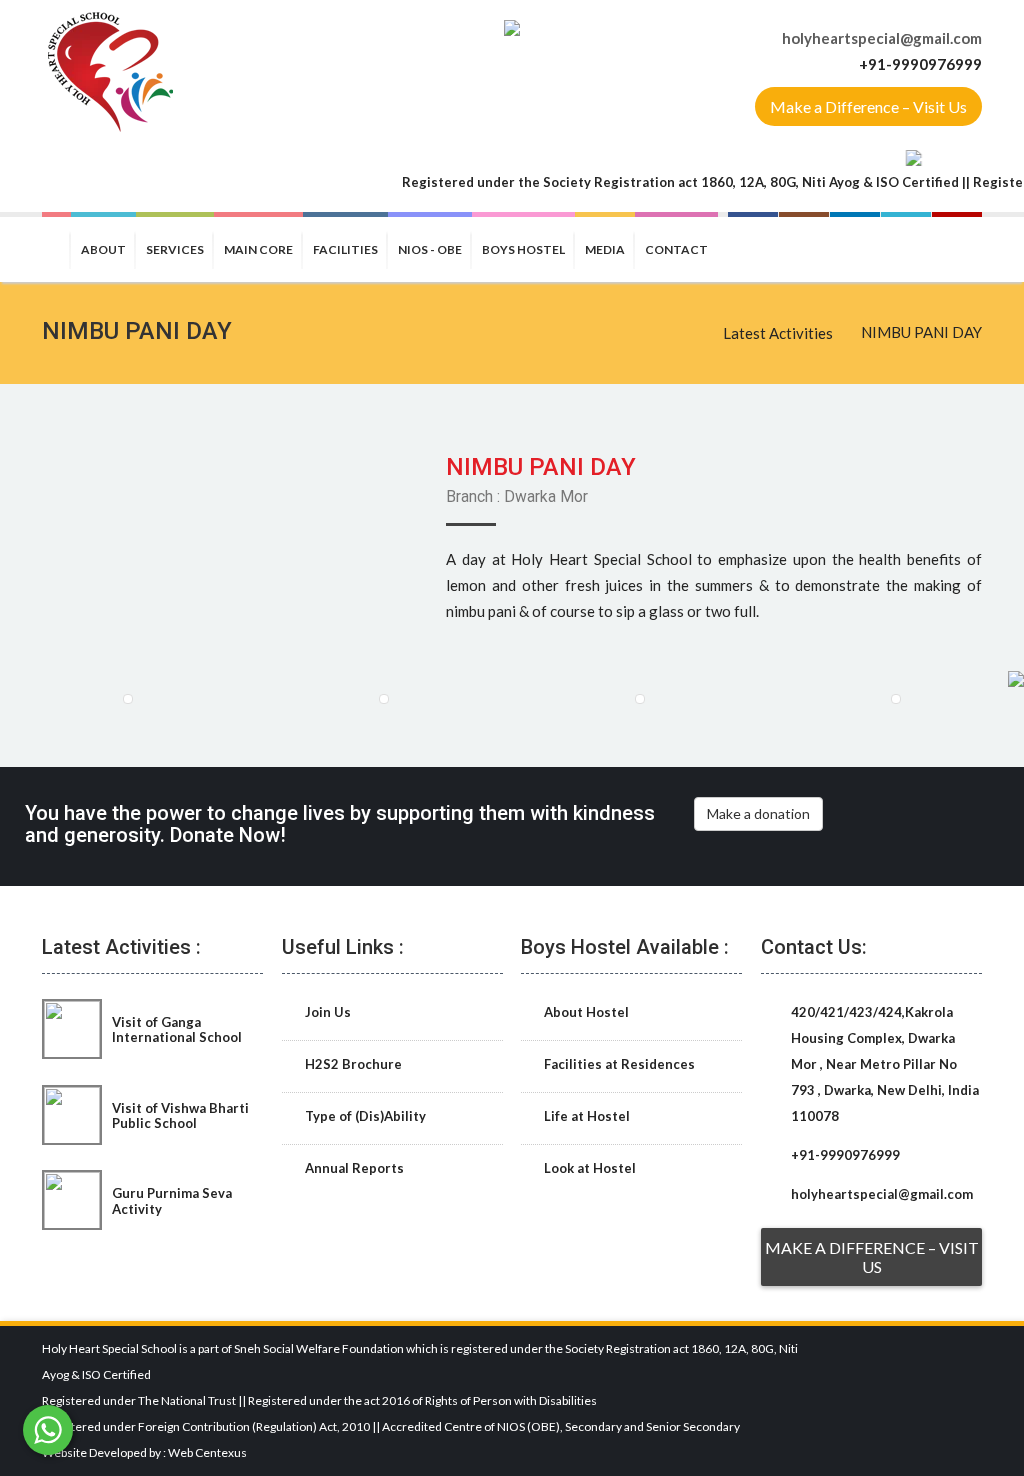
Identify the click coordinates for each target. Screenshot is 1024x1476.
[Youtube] (957, 247)
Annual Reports (353, 1168)
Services (175, 249)
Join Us (326, 1012)
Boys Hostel (523, 249)
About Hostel (585, 1012)
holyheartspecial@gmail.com (882, 38)
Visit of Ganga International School (177, 1029)
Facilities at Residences (618, 1064)
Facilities (345, 249)
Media (605, 249)
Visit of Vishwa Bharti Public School (180, 1115)
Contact (676, 249)
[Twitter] (906, 247)
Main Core (258, 249)
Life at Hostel (585, 1116)
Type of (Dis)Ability (364, 1116)
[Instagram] (804, 247)
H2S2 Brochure (352, 1064)
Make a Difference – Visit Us (868, 106)
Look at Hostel (588, 1168)
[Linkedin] (855, 247)
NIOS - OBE (430, 249)
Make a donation (758, 813)
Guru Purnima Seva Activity (172, 1200)
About (103, 249)
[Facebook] (753, 247)
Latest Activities (778, 333)
